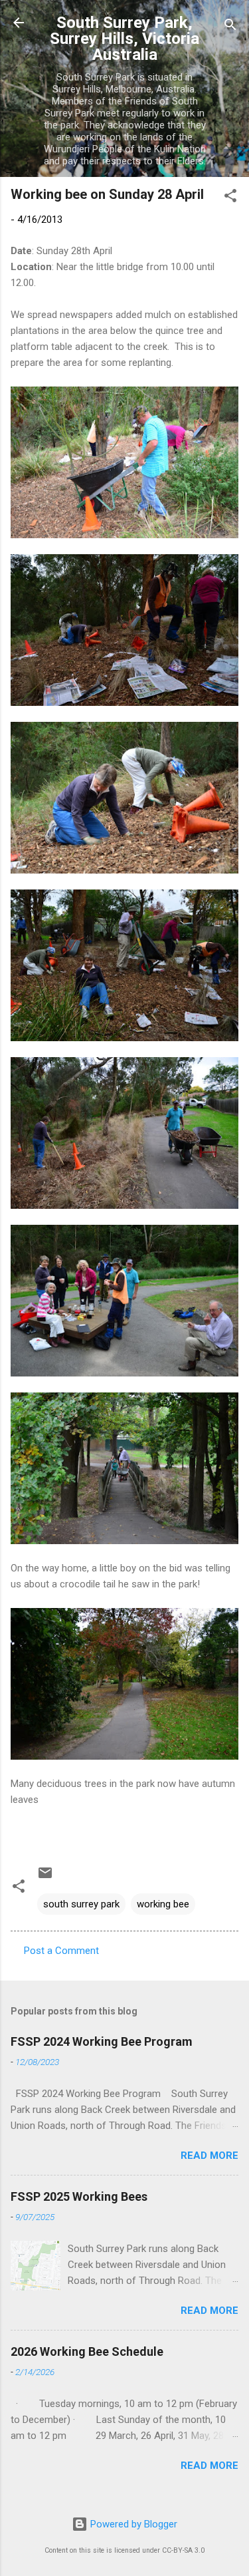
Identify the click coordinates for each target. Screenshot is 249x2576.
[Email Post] (45, 1877)
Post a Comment (61, 1951)
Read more (209, 2156)
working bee (163, 1904)
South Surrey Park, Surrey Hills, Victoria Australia (124, 39)
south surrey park (81, 1904)
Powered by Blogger (132, 2524)
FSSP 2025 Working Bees (79, 2196)
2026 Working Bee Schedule (87, 2351)
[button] (230, 198)
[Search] (230, 27)
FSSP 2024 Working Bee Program (102, 2041)
